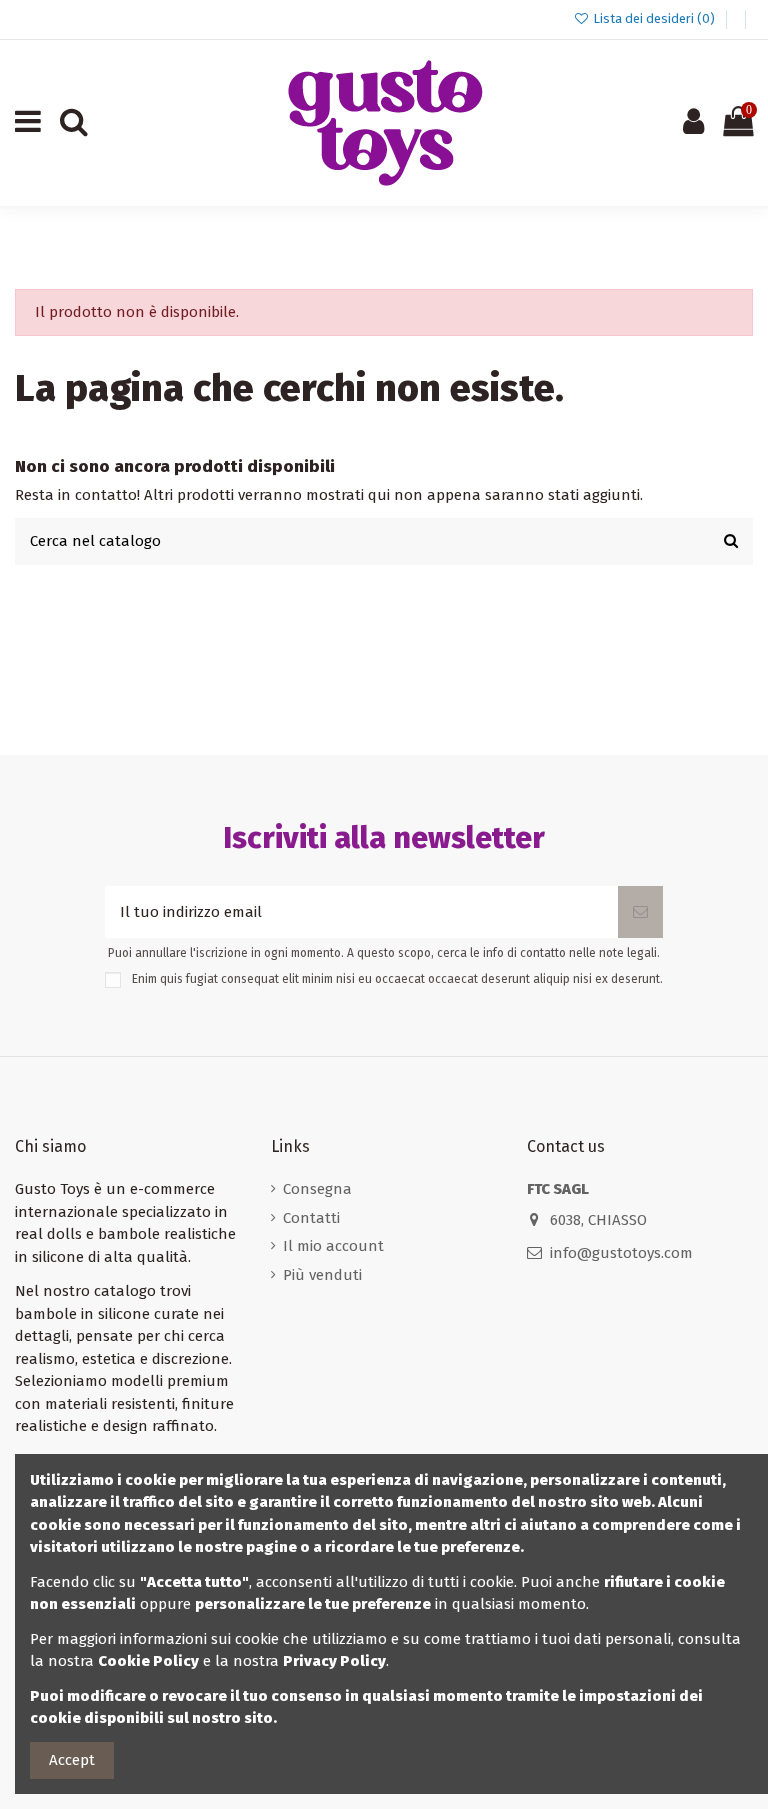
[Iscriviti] (640, 912)
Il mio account (333, 1246)
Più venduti (322, 1275)
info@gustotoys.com (621, 1253)
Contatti (311, 1218)
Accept (72, 1760)
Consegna (317, 1189)
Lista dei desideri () (654, 18)
